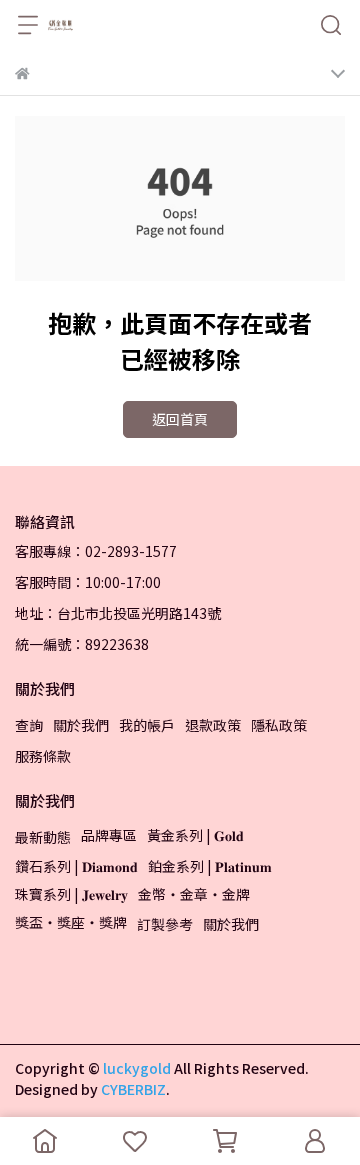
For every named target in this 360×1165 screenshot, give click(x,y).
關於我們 (81, 725)
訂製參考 (165, 924)
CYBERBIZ (133, 1089)
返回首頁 (180, 419)
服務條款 (43, 756)
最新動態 (43, 837)
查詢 (29, 725)
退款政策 (213, 725)
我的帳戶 (147, 725)
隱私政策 (279, 725)
